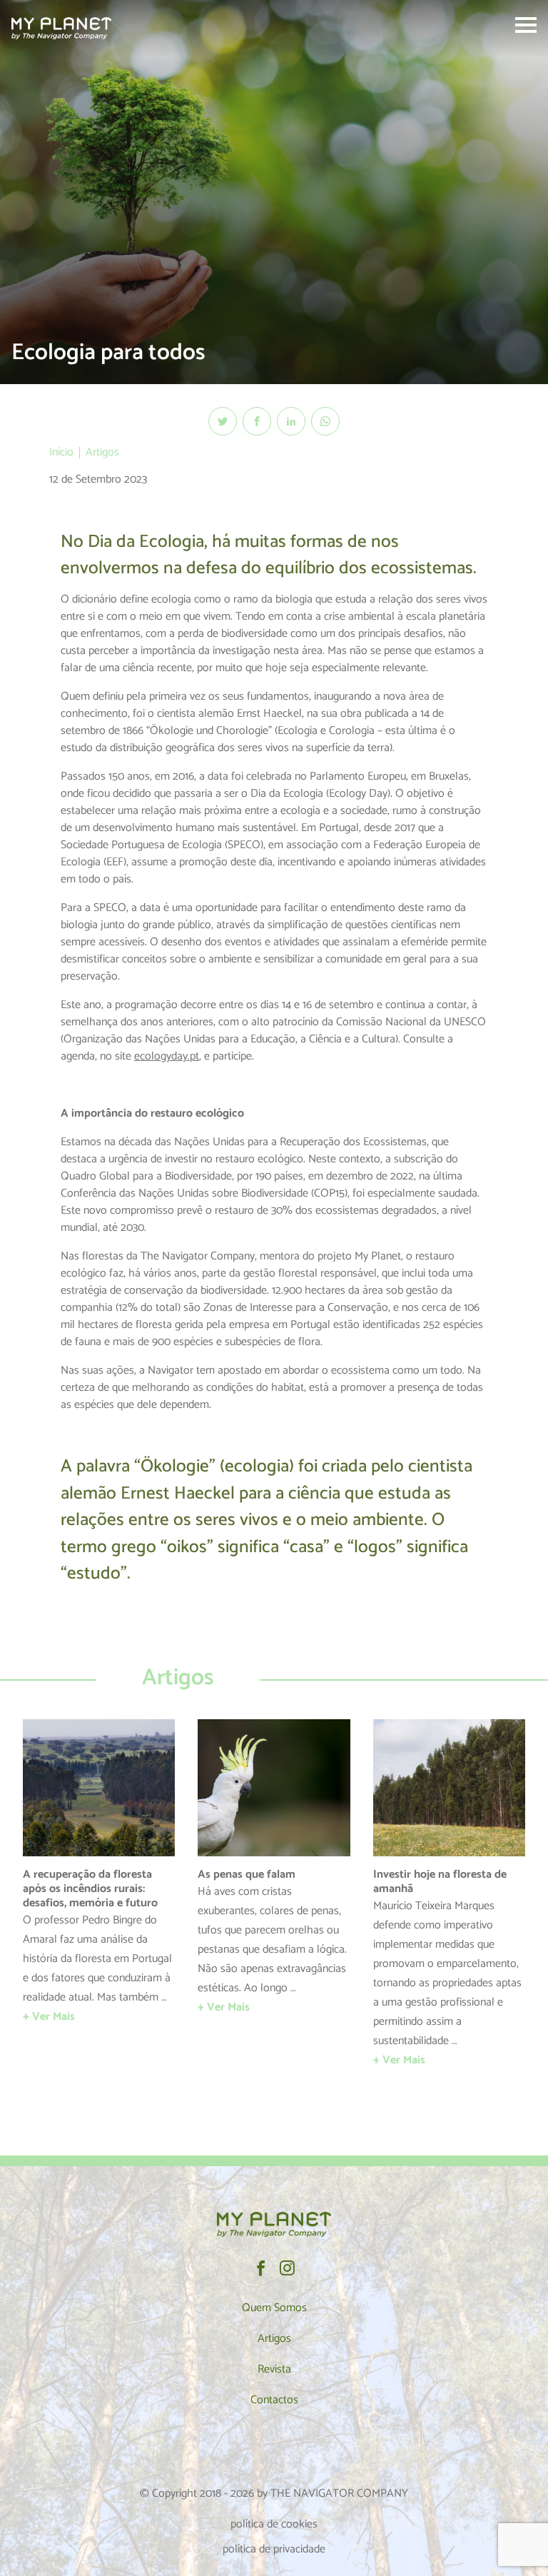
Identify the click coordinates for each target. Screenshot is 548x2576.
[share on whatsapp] (325, 421)
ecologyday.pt (167, 1056)
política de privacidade (274, 2549)
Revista (274, 2369)
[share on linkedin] (291, 421)
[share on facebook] (257, 421)
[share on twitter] (223, 421)
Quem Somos (274, 2308)
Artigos (102, 452)
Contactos (274, 2400)
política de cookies (274, 2524)
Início (61, 452)
